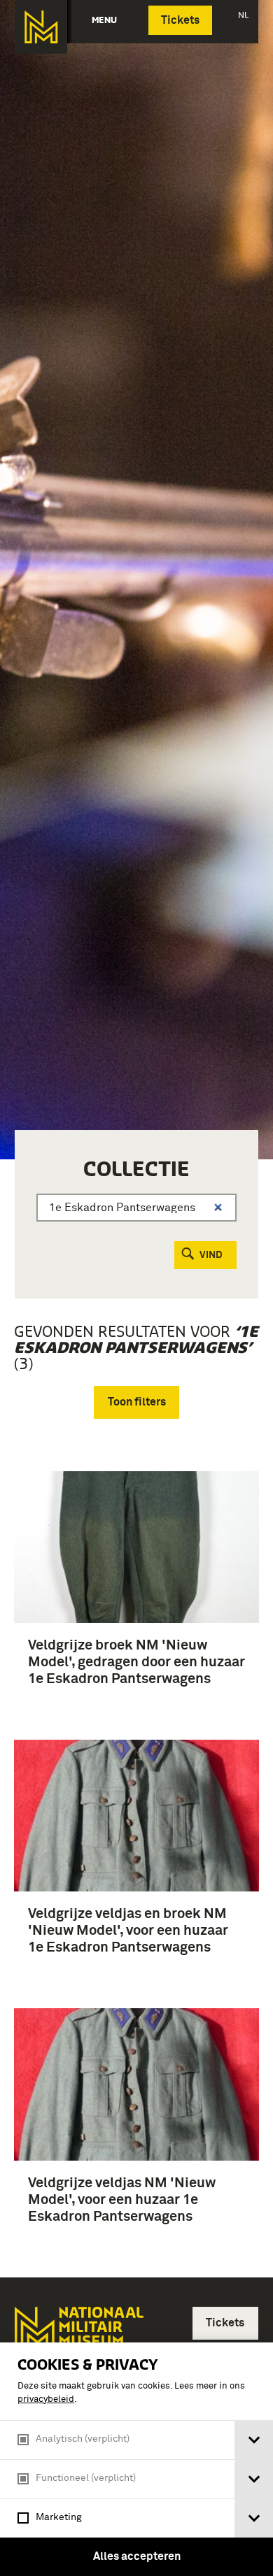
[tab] (254, 2440)
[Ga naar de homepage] (41, 27)
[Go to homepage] (78, 2337)
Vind (211, 1255)
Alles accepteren (137, 2556)
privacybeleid (46, 2399)
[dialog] (136, 2459)
